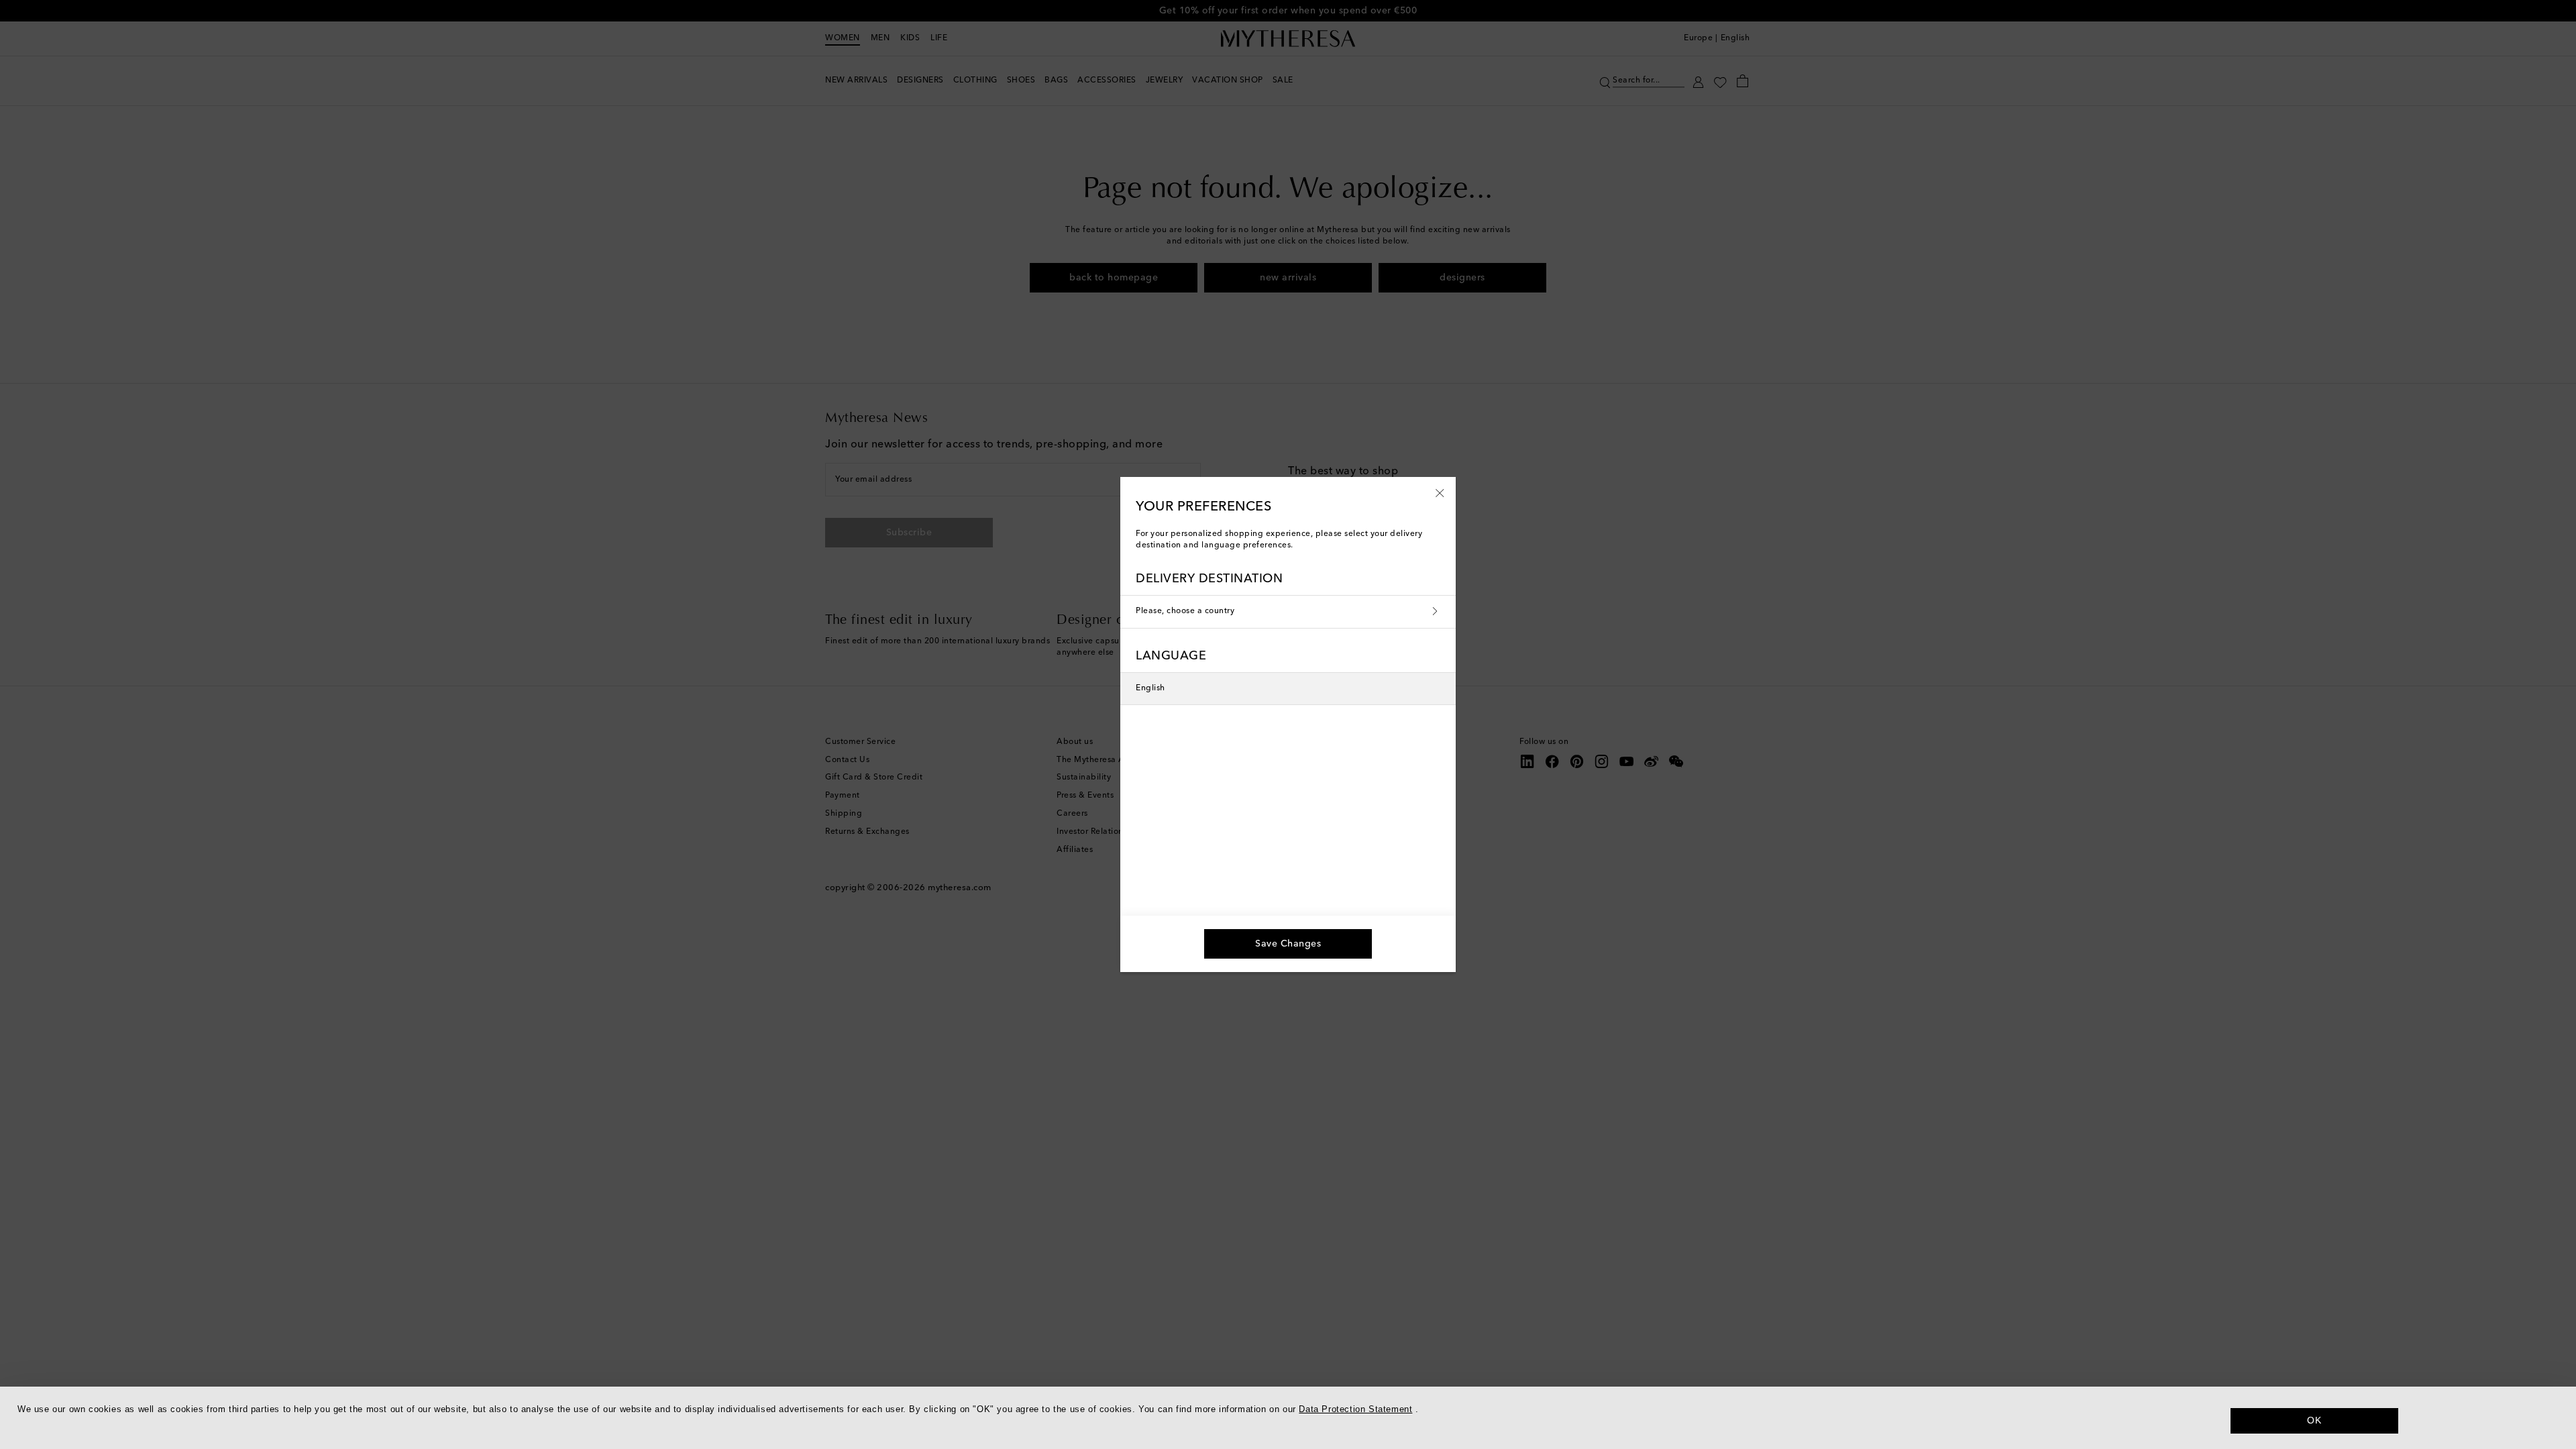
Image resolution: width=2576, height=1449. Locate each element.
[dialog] (1288, 1418)
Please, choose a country (1185, 611)
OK (2314, 1420)
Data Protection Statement (1355, 1409)
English (1150, 688)
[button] (1440, 492)
